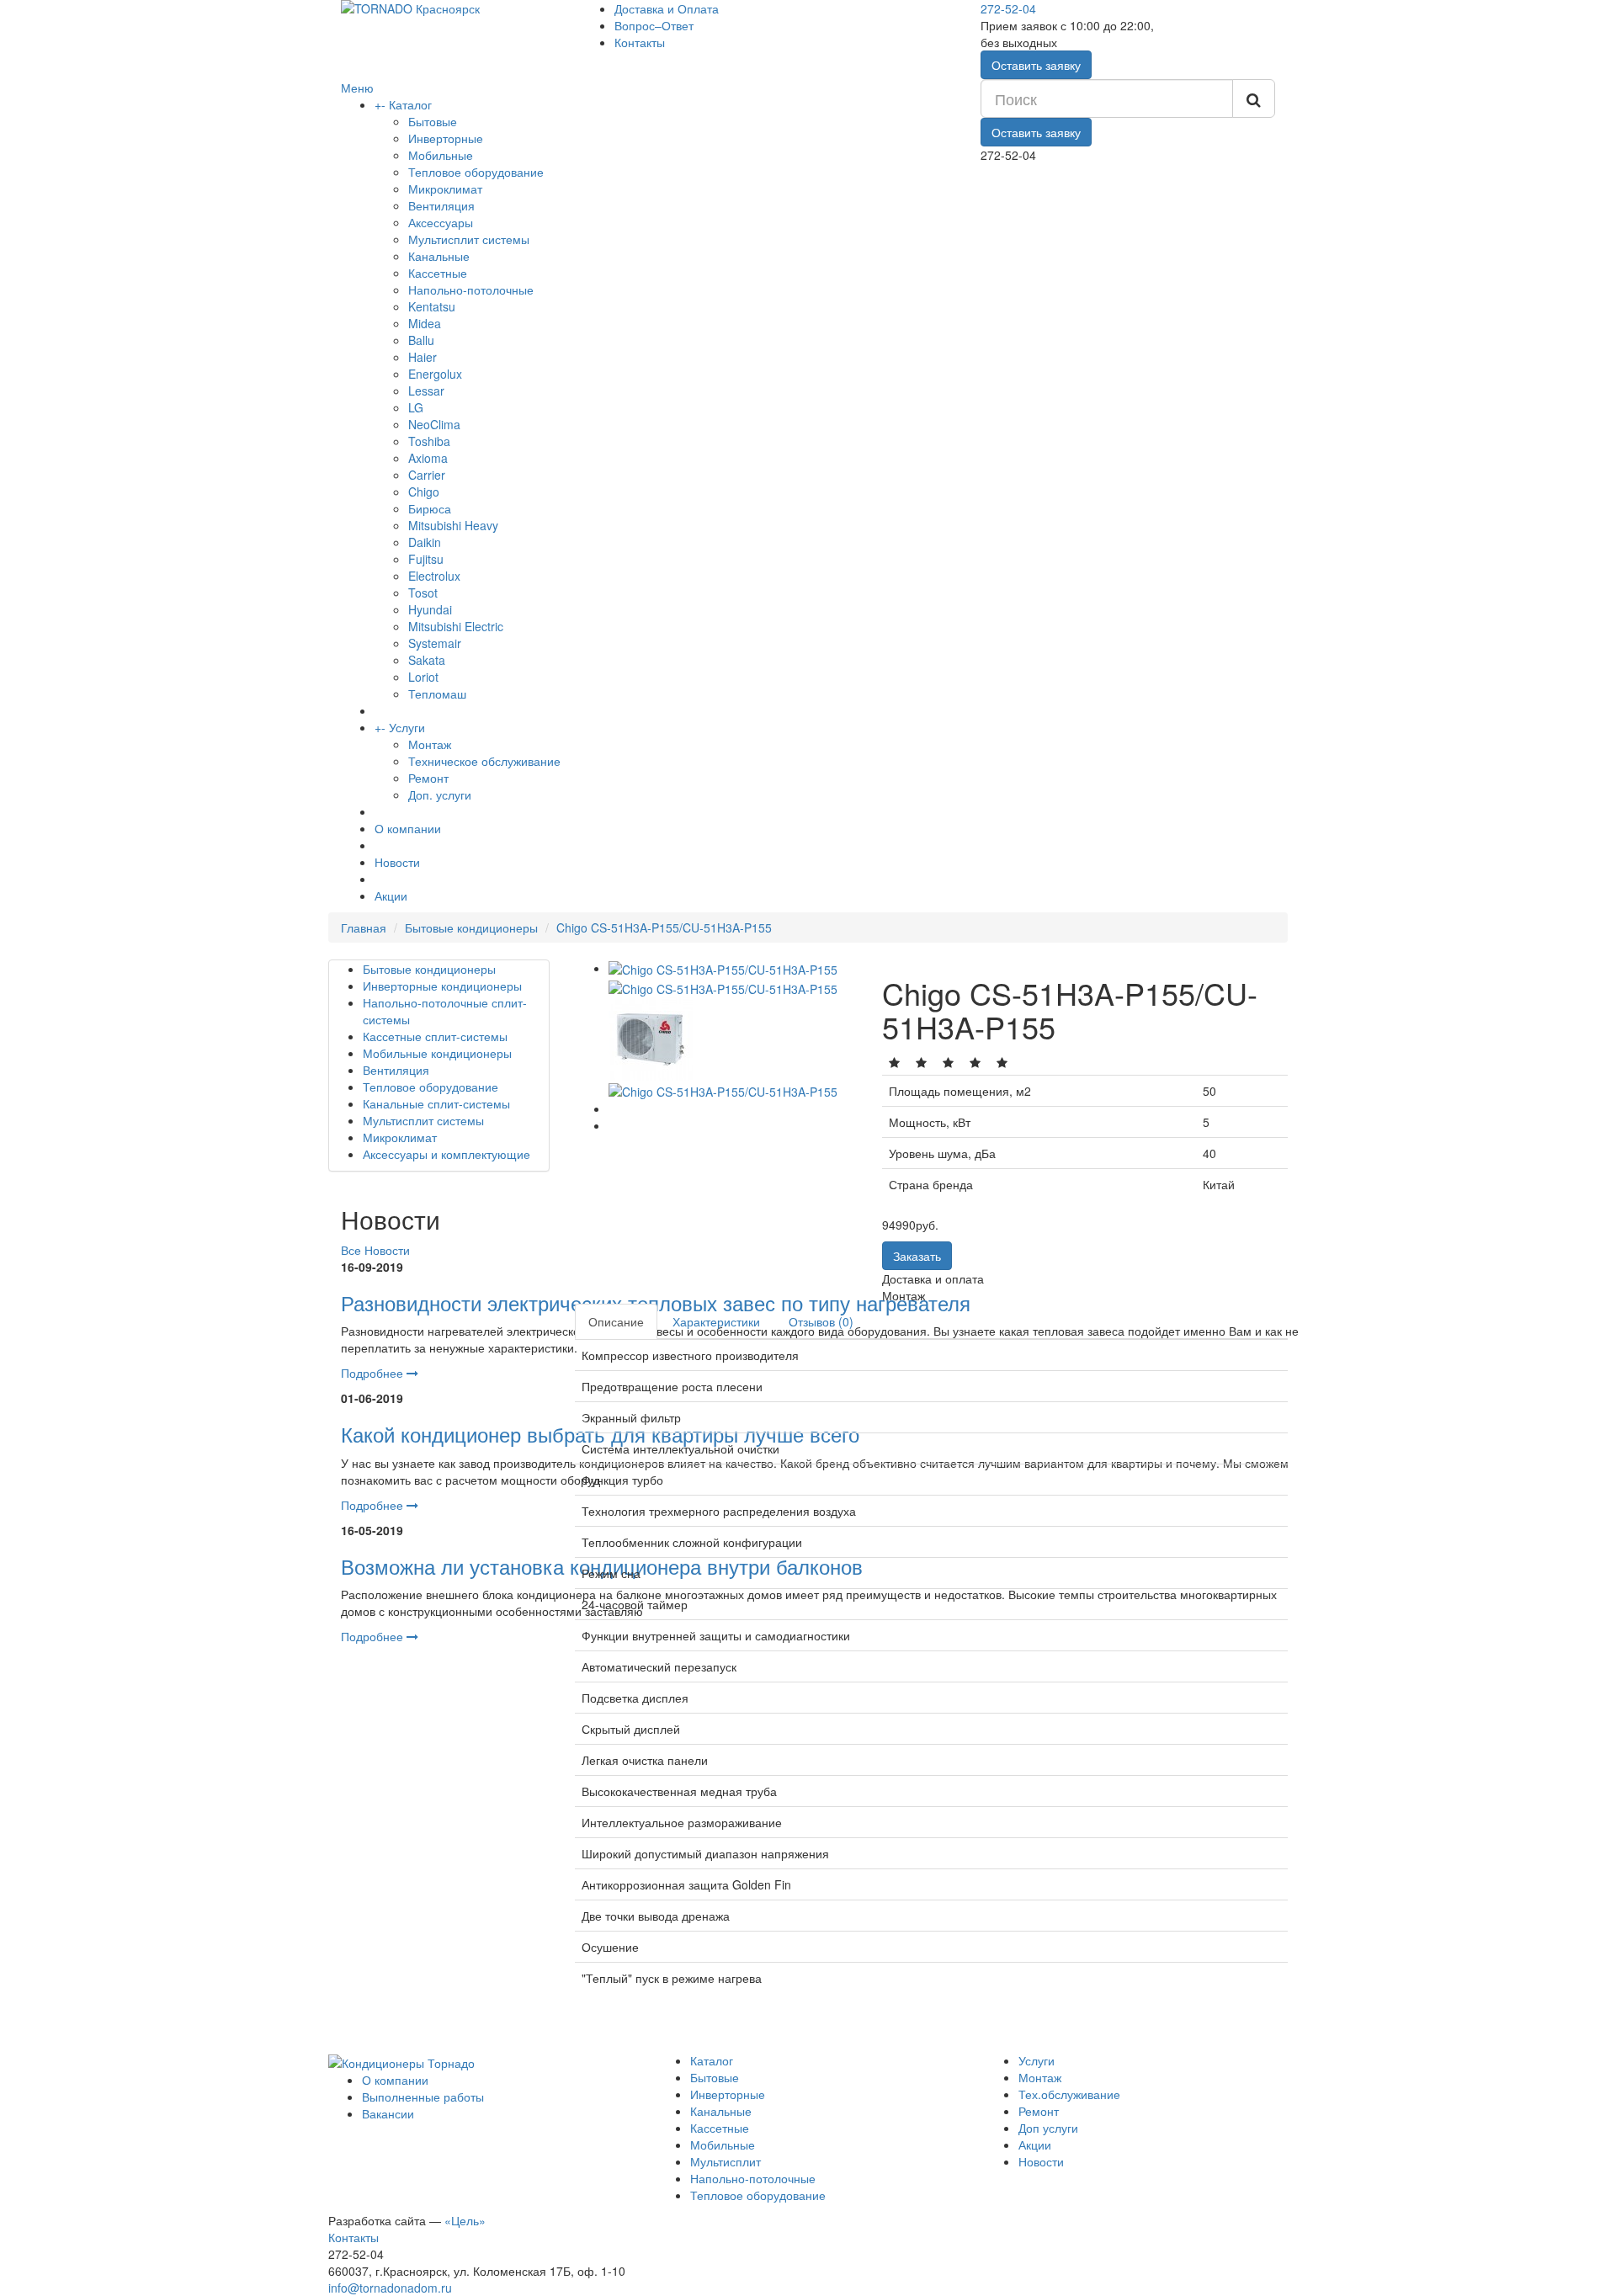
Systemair (435, 643)
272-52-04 (1008, 8)
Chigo (424, 492)
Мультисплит (726, 2161)
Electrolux (434, 576)
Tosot (423, 593)
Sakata (427, 660)
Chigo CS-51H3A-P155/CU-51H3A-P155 (664, 927)
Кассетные (438, 273)
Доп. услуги (440, 795)
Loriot (423, 677)
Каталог (410, 104)
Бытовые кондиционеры (471, 927)
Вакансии (388, 2113)
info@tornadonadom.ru (390, 2288)
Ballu (421, 340)
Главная (364, 927)
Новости (397, 862)
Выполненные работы (423, 2097)
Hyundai (430, 609)
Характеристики (716, 1321)
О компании (408, 828)
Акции (391, 896)
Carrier (427, 475)
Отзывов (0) (821, 1321)
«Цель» (465, 2220)
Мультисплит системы (469, 239)
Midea (425, 323)
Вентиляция (441, 205)
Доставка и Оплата (667, 8)
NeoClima (434, 424)
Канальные (439, 256)
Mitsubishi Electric (456, 626)
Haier (423, 357)
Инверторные (446, 138)
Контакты (640, 42)
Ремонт (428, 778)
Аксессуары (441, 222)
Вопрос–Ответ (654, 25)
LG (416, 407)
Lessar (426, 391)
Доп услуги (1048, 2128)
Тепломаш (437, 694)
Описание (616, 1321)
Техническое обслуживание (484, 761)
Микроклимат (445, 189)
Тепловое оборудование (476, 172)
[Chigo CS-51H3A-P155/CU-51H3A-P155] (723, 968)
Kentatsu (432, 306)
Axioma (428, 458)
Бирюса (430, 508)
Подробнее (374, 1373)
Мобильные (441, 155)
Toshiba (429, 441)
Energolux (435, 374)
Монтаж (430, 744)
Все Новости (375, 1250)
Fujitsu (426, 559)
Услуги (407, 727)
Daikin (425, 542)
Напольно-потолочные (471, 290)
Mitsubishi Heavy (453, 525)
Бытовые (433, 121)
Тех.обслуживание (1069, 2094)
